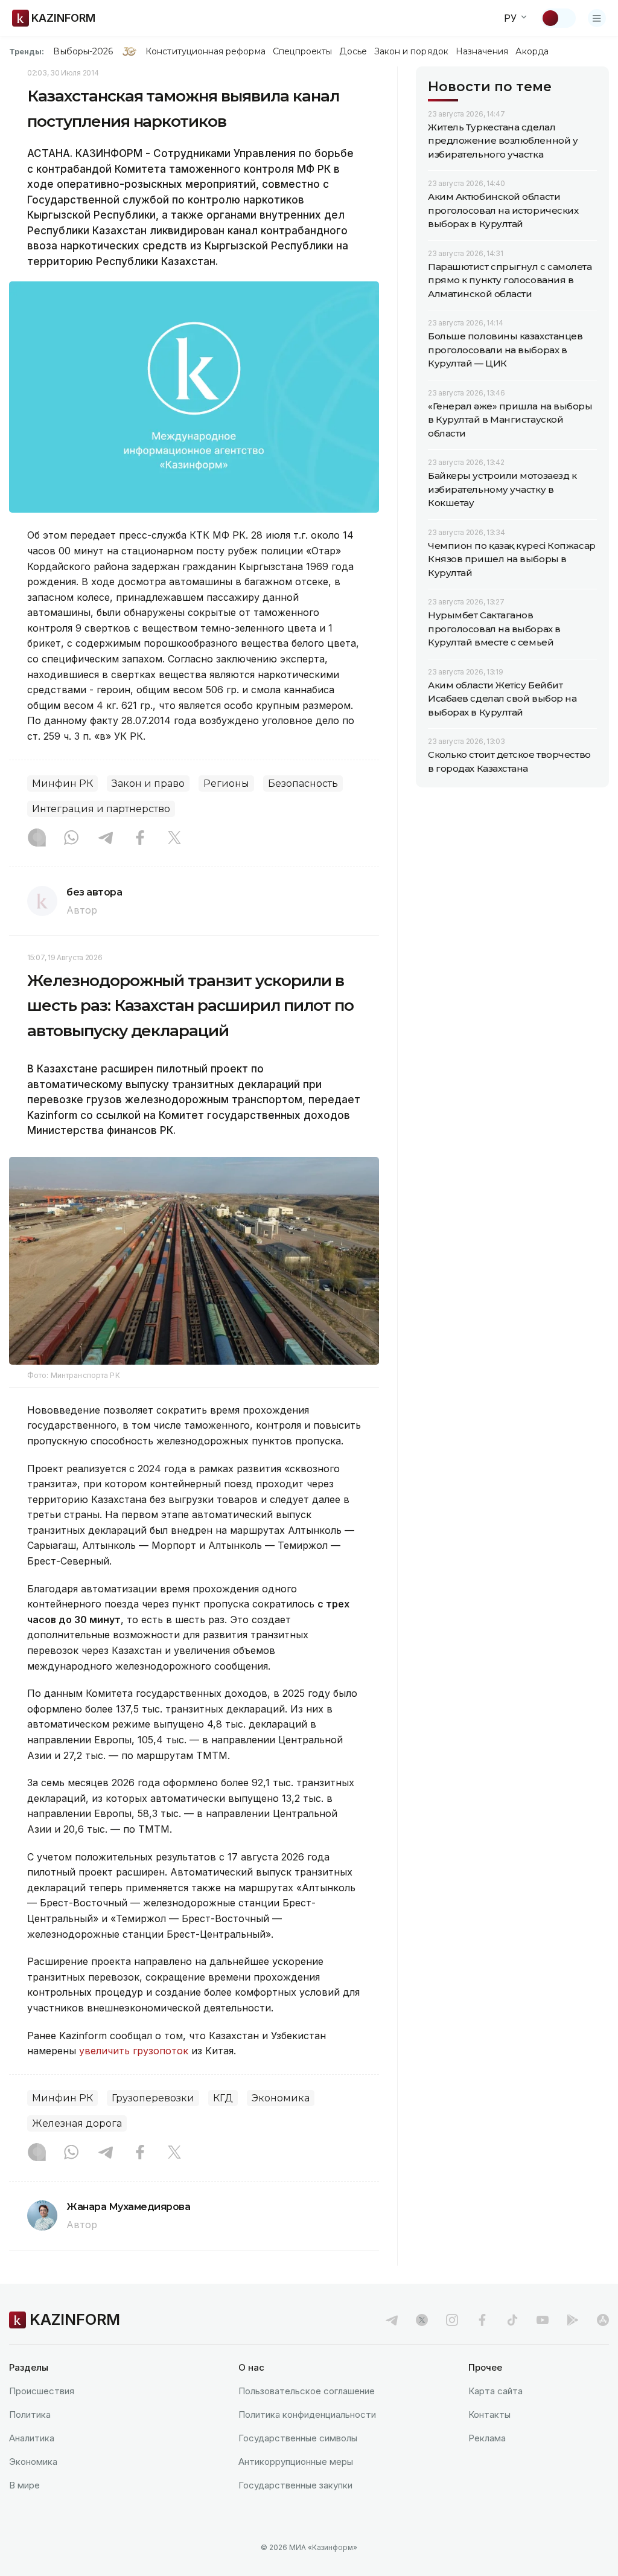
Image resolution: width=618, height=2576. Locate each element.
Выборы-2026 (83, 51)
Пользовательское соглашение (307, 2391)
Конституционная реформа (205, 51)
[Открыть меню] (597, 18)
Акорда (532, 51)
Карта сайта (495, 2391)
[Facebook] (140, 839)
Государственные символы (298, 2438)
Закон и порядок (411, 51)
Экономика (281, 2098)
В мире (24, 2485)
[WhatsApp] (71, 839)
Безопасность (303, 783)
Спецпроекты (303, 51)
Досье (353, 51)
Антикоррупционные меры (296, 2462)
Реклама (487, 2438)
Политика (30, 2414)
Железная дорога (77, 2123)
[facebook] (482, 2320)
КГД (223, 2098)
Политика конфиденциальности (307, 2414)
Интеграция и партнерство (101, 809)
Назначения (482, 51)
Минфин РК (62, 783)
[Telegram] (106, 839)
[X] (174, 839)
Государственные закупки (295, 2485)
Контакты (489, 2414)
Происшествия (42, 2391)
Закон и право (148, 783)
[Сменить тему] (558, 18)
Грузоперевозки (153, 2098)
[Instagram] (37, 839)
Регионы (226, 783)
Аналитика (32, 2438)
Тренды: (27, 51)
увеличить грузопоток (134, 2051)
